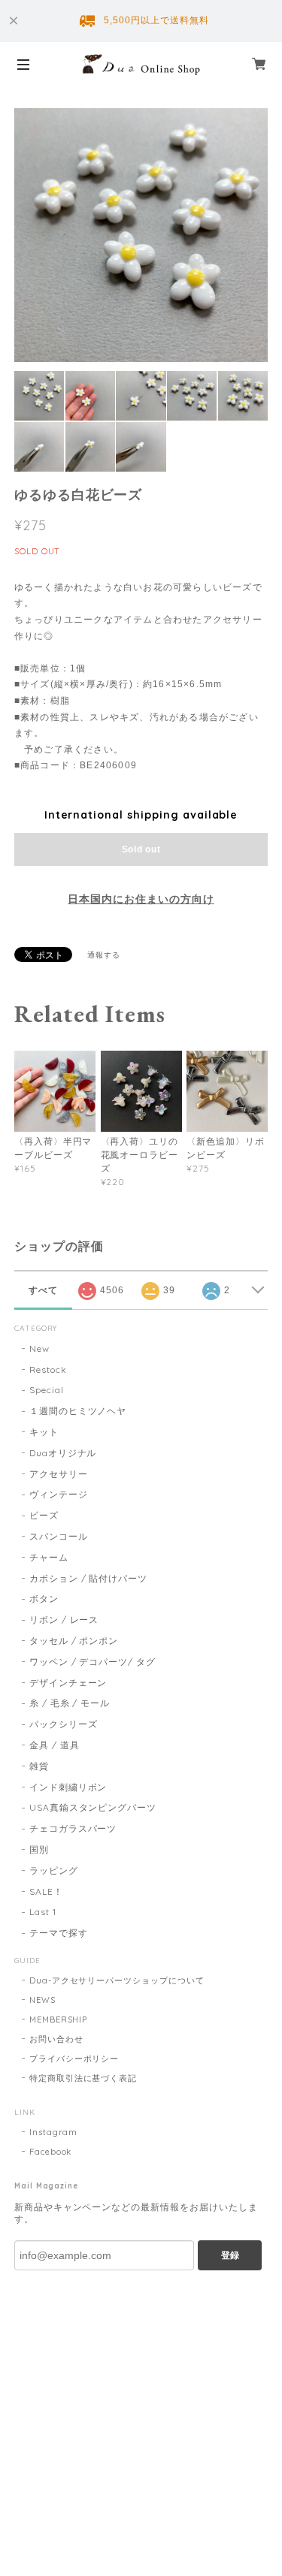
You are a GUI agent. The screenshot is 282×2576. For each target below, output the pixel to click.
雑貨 (39, 1766)
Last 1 (43, 1912)
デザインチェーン (68, 1683)
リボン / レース (64, 1620)
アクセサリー (59, 1474)
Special (47, 1390)
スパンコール (59, 1536)
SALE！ (46, 1891)
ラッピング (54, 1870)
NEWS (42, 2000)
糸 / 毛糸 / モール (70, 1703)
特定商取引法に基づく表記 (83, 2078)
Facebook (51, 2152)
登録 (230, 2255)
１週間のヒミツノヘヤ (78, 1411)
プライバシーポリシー (74, 2059)
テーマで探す (59, 1933)
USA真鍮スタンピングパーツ (93, 1807)
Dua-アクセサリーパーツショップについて (117, 1980)
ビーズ (44, 1515)
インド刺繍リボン (68, 1787)
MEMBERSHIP (59, 2019)
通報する (104, 955)
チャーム (49, 1557)
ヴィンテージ (59, 1494)
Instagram (54, 2132)
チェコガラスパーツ (73, 1828)
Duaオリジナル (63, 1453)
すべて (43, 1290)
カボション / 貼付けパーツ (88, 1578)
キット (44, 1432)
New (39, 1348)
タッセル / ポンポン (74, 1641)
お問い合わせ (56, 2039)
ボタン (44, 1599)
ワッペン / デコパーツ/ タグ (92, 1662)
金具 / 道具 (55, 1745)
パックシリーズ (64, 1724)
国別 (39, 1849)
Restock (48, 1369)
